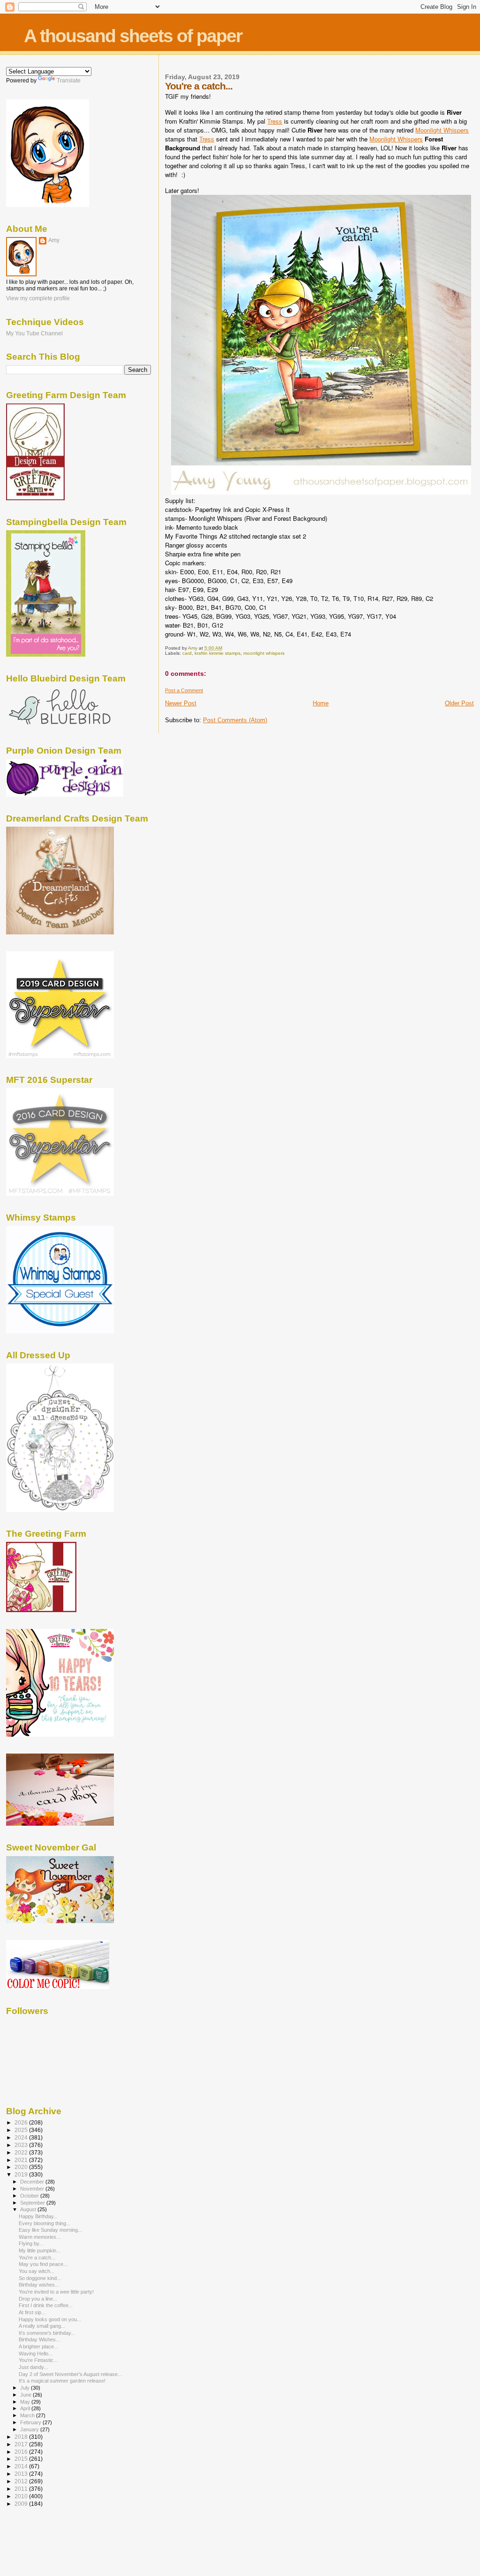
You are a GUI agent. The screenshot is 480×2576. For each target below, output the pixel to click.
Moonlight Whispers (442, 130)
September (33, 2203)
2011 (22, 2489)
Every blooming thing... (45, 2223)
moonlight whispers (264, 653)
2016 (22, 2452)
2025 (22, 2130)
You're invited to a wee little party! (56, 2292)
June (26, 2395)
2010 (22, 2496)
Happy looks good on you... (50, 2319)
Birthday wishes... (39, 2285)
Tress (275, 121)
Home (321, 703)
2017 (22, 2444)
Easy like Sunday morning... (50, 2230)
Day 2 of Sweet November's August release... (70, 2374)
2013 (22, 2474)
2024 (22, 2137)
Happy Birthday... (38, 2216)
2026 (22, 2122)
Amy (54, 240)
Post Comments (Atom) (235, 720)
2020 (22, 2167)
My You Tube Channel (34, 333)
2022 (22, 2152)
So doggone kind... (40, 2278)
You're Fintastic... (38, 2360)
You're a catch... (37, 2258)
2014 (22, 2466)
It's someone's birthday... (47, 2333)
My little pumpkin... (40, 2250)
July (26, 2388)
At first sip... (32, 2312)
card (187, 653)
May (26, 2402)
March (28, 2415)
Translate (69, 81)
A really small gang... (42, 2326)
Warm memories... (40, 2237)
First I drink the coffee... (46, 2305)
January (30, 2429)
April (26, 2408)
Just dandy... (33, 2367)
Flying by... (31, 2243)
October (30, 2196)
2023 (22, 2145)
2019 (22, 2174)
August (29, 2209)
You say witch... (37, 2271)
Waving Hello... (36, 2354)
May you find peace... (43, 2264)
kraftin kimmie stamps (217, 653)
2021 (22, 2160)
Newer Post (181, 703)
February (31, 2422)
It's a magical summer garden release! (62, 2381)
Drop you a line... (38, 2299)
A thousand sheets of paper (133, 36)
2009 (22, 2504)
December (33, 2182)
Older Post (459, 703)
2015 (22, 2459)
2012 (22, 2481)
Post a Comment (184, 690)
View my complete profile (38, 298)
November (33, 2189)
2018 (22, 2437)
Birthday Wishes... (39, 2339)
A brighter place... (38, 2347)
